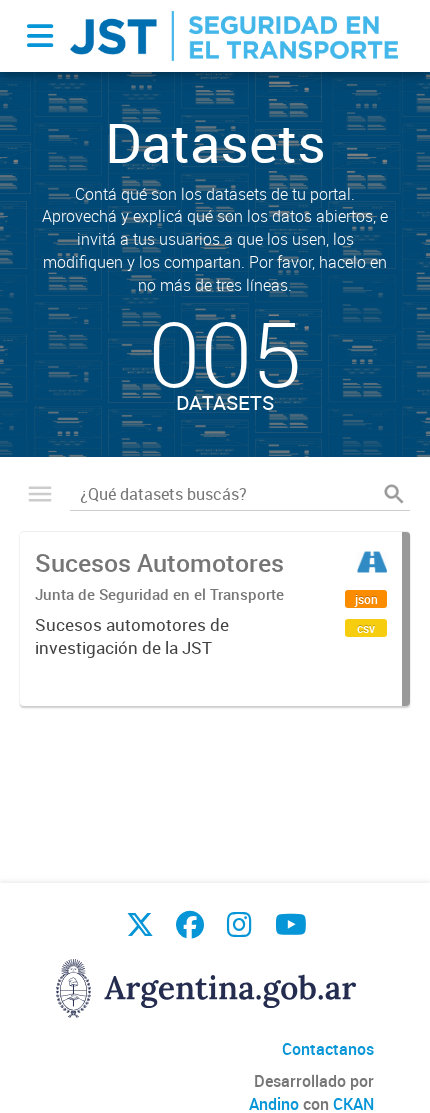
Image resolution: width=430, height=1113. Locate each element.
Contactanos (328, 1049)
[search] (394, 494)
